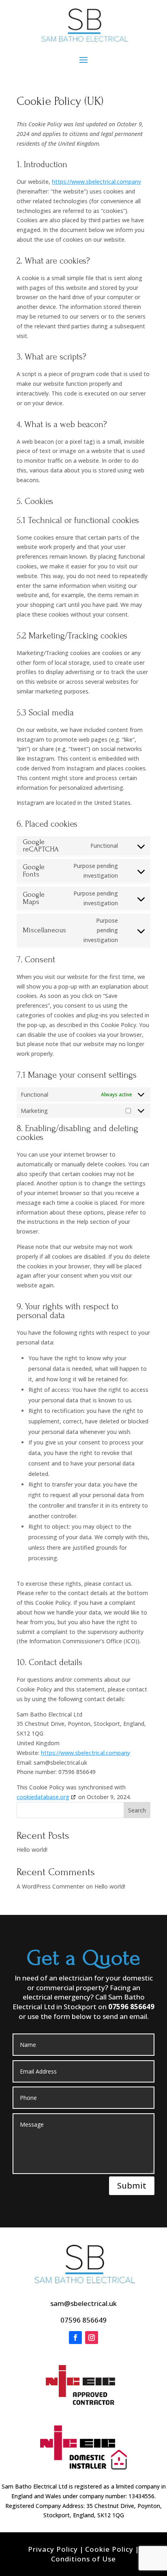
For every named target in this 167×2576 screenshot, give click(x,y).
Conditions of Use (83, 2559)
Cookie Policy (109, 2549)
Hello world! (32, 1850)
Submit (132, 2186)
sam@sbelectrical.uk (83, 2303)
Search (137, 1810)
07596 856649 (131, 2007)
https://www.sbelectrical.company (96, 182)
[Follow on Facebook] (75, 2338)
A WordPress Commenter (50, 1886)
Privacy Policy (53, 2549)
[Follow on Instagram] (92, 2338)
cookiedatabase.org (43, 1797)
